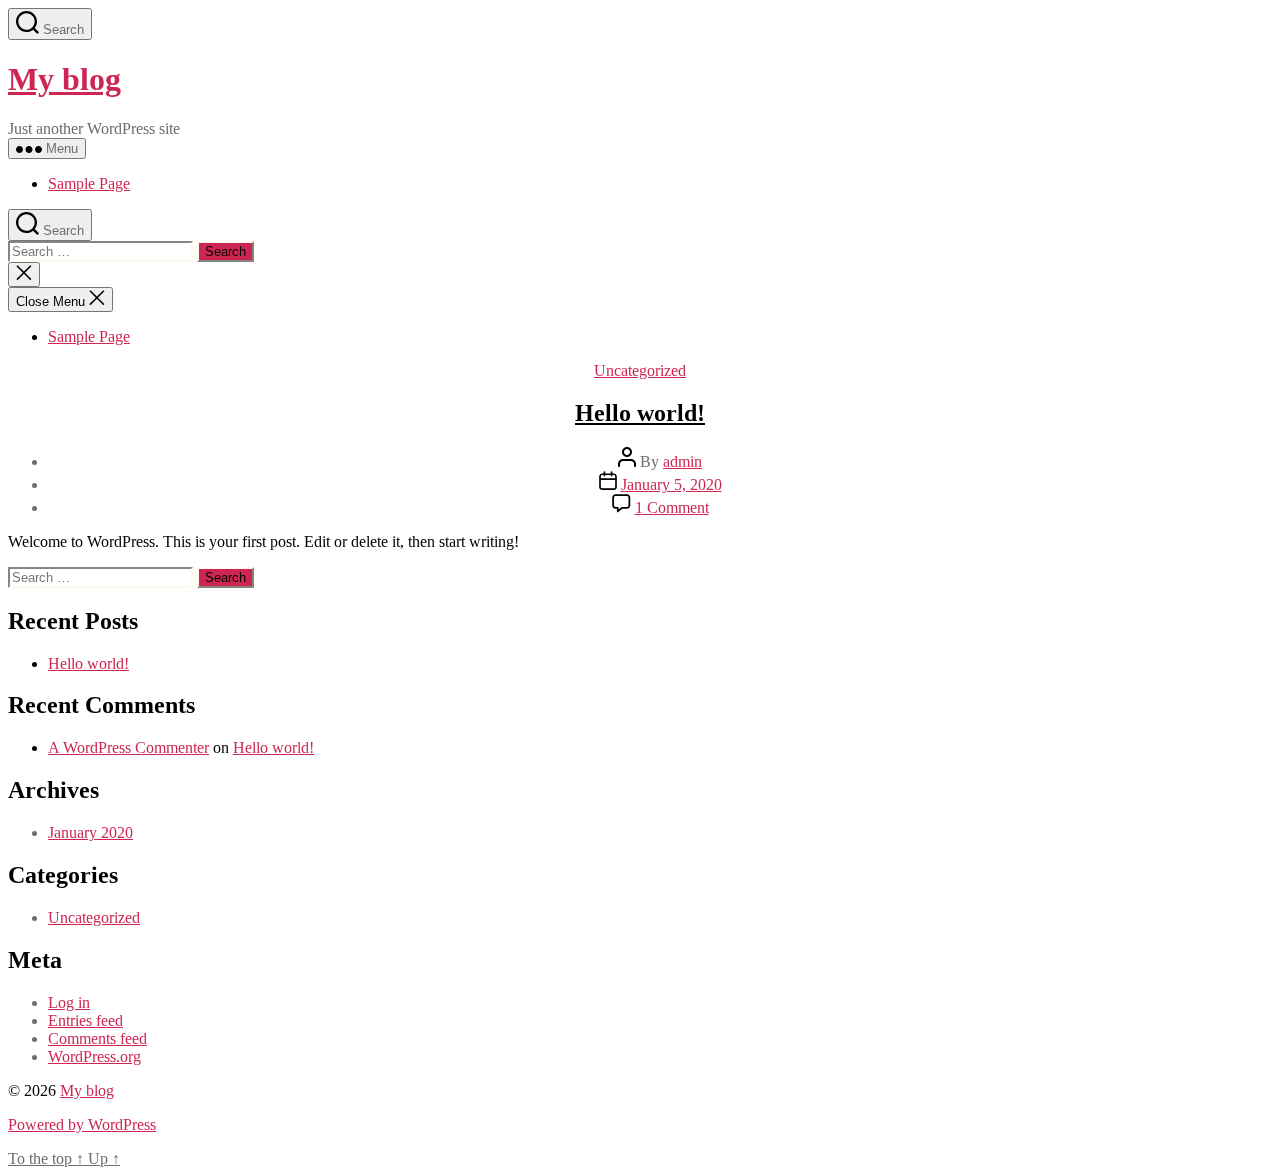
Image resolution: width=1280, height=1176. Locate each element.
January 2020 (90, 832)
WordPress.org (94, 1056)
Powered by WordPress (82, 1124)
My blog (64, 79)
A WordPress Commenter (128, 747)
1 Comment (672, 507)
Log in (69, 1002)
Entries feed (85, 1020)
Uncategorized (640, 370)
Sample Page (89, 183)
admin (682, 461)
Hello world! (640, 413)
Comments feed (97, 1038)
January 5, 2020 (671, 484)
